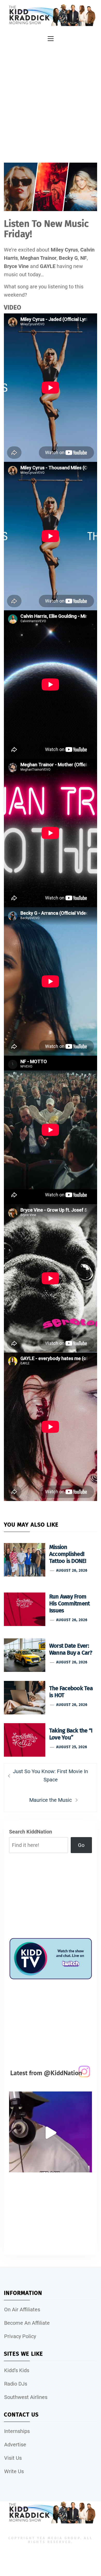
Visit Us (13, 2458)
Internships (17, 2431)
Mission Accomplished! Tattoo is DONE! (68, 1554)
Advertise (15, 2445)
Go (81, 1845)
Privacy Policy (20, 2336)
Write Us (14, 2471)
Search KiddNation (31, 1832)
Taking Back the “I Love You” (71, 1734)
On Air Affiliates (22, 2310)
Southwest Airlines (26, 2397)
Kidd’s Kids (17, 2370)
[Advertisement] (51, 97)
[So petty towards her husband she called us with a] (51, 2133)
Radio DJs (16, 2384)
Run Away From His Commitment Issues (69, 1603)
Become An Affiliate (27, 2323)
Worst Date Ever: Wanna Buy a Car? (71, 1649)
